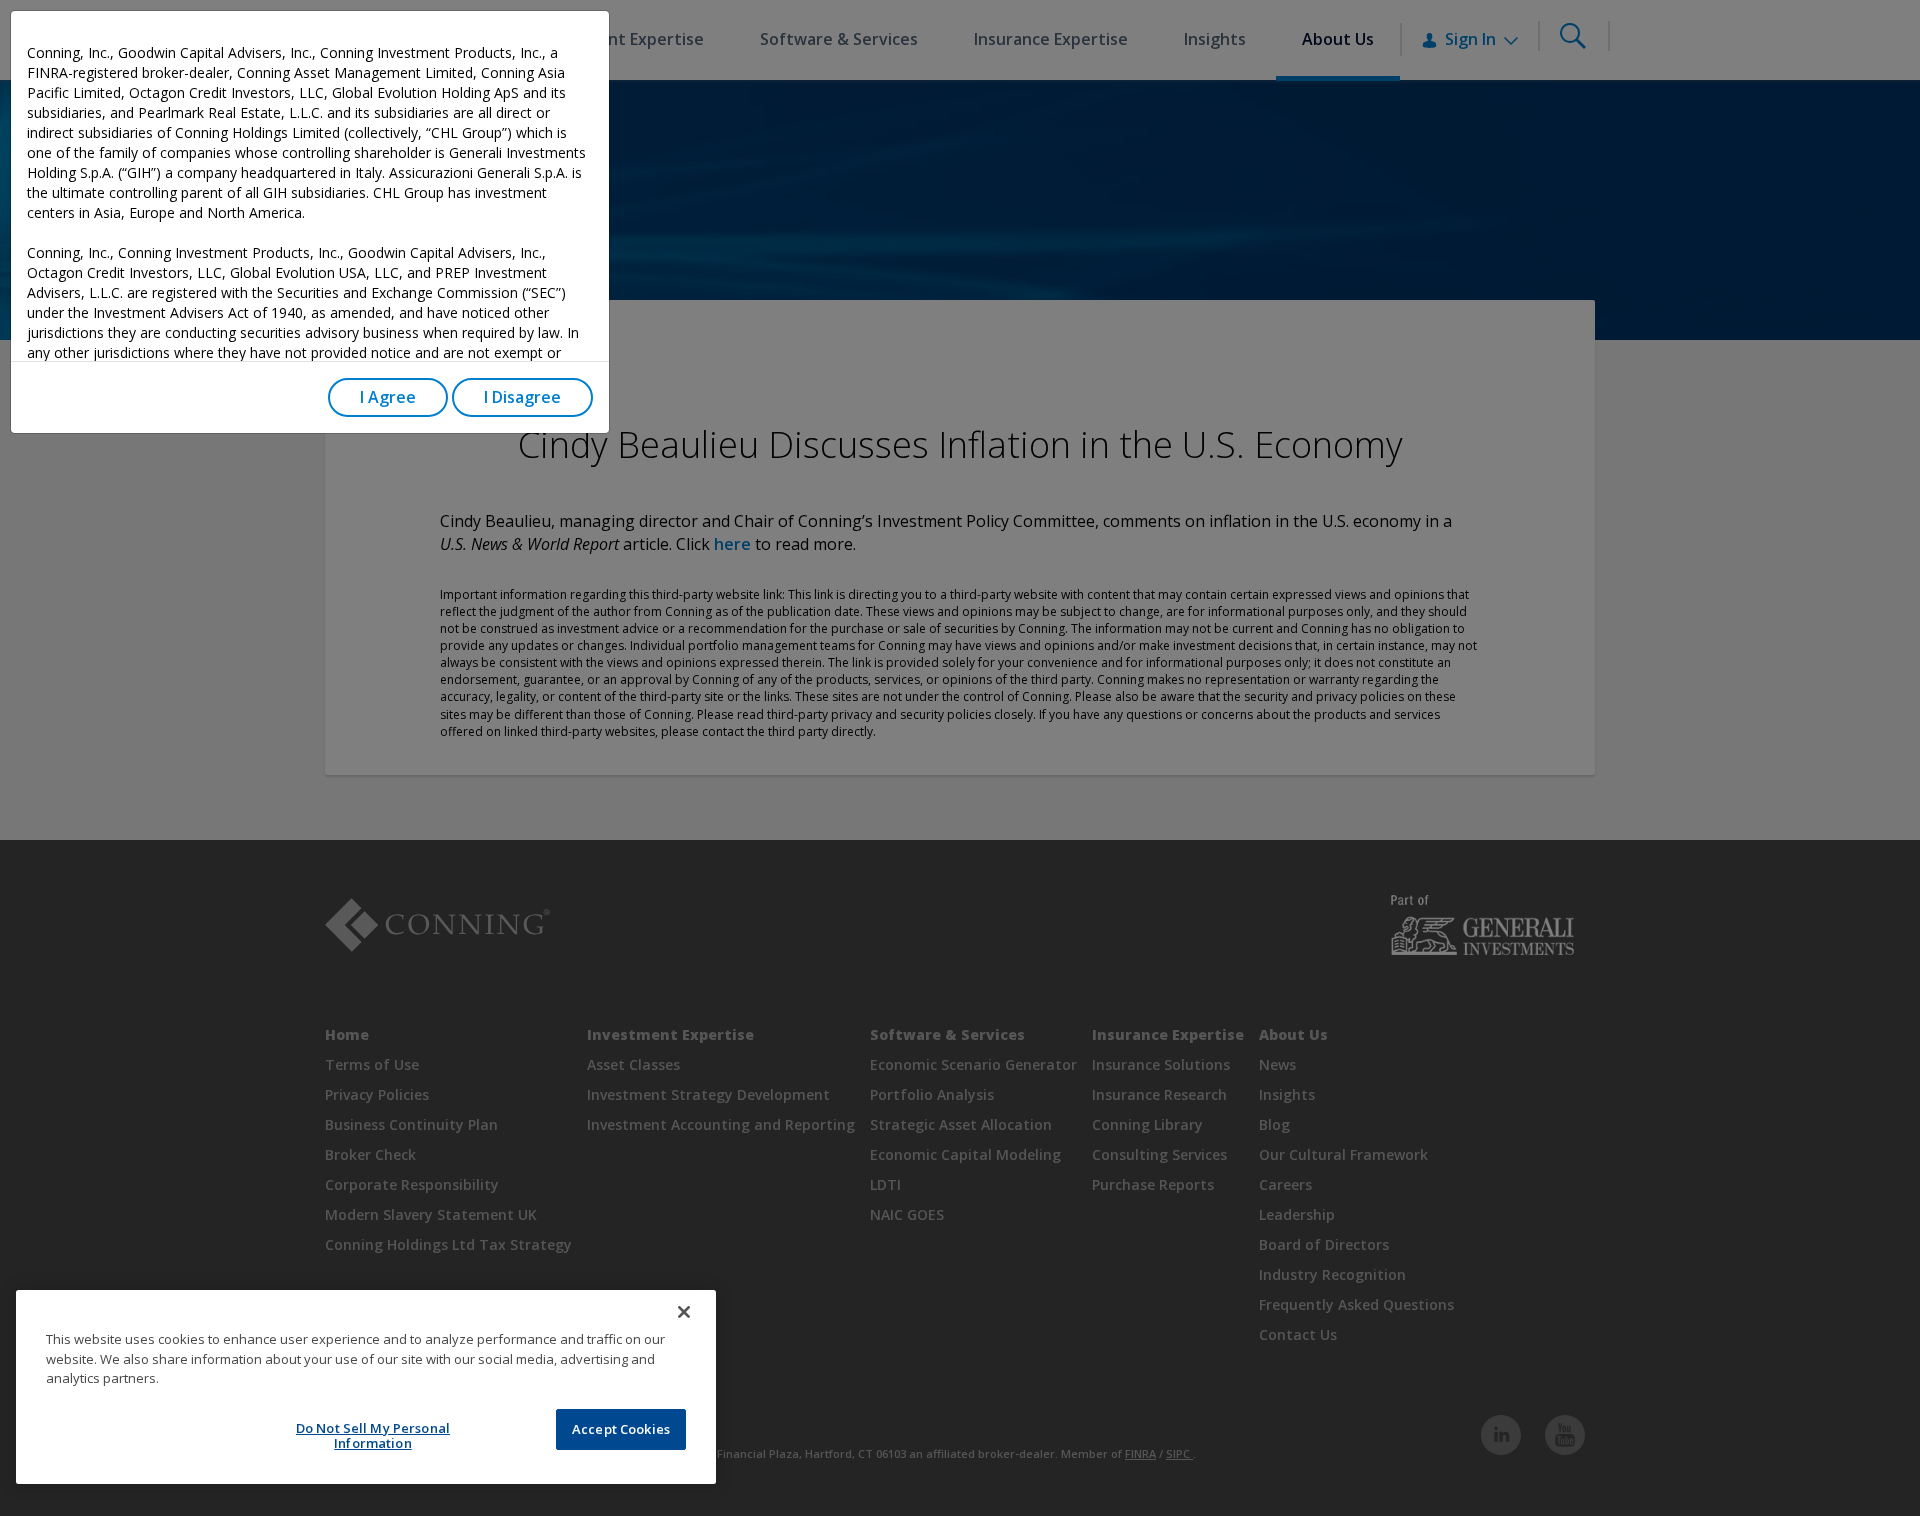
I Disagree (522, 397)
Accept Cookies (621, 1429)
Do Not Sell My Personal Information (373, 1436)
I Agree (388, 397)
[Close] (684, 1312)
